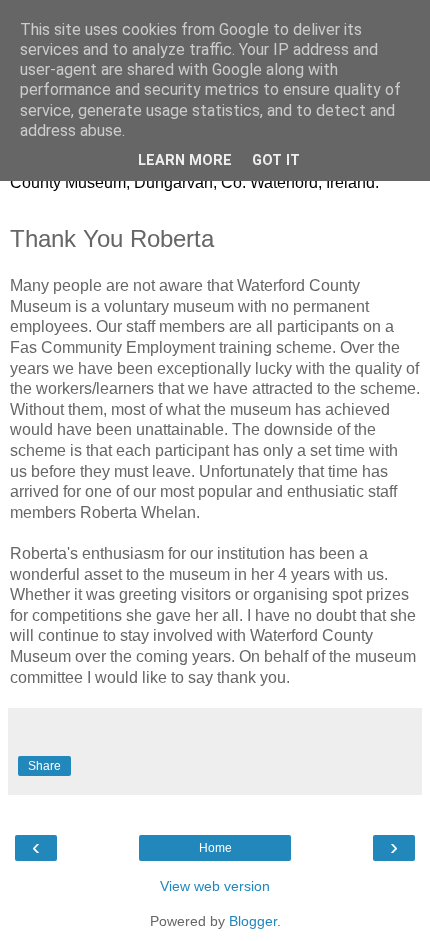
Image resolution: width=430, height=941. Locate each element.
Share (44, 766)
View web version (215, 886)
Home (215, 848)
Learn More (185, 160)
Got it (276, 160)
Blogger (253, 921)
